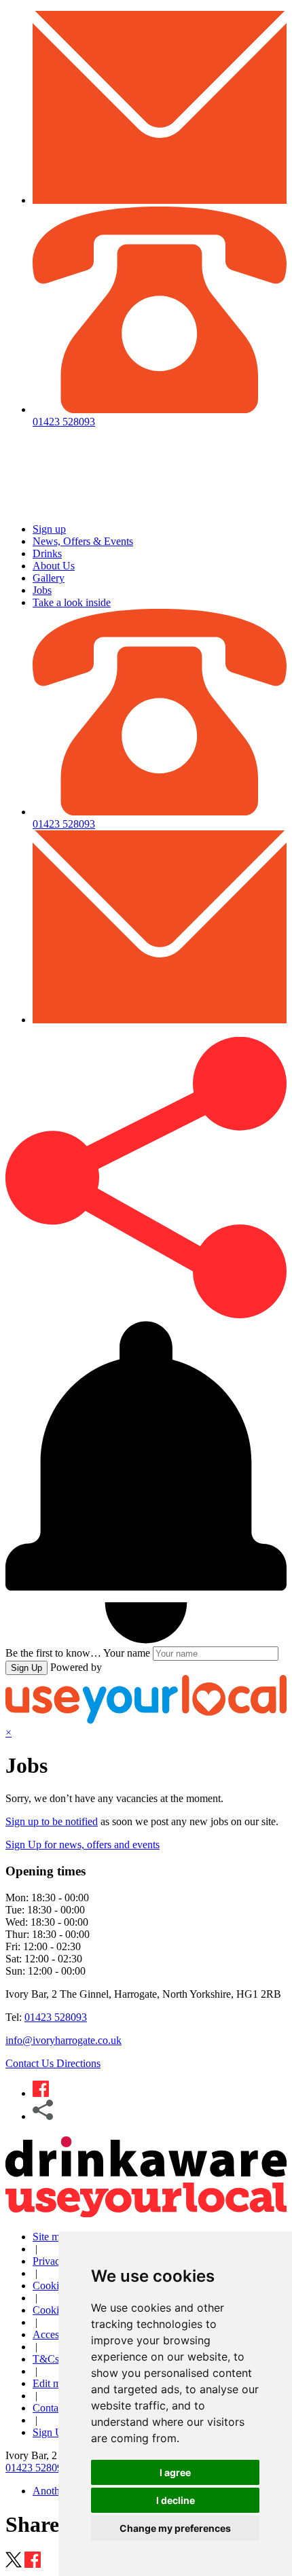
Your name (127, 1653)
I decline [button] (176, 2500)
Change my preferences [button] (175, 2528)
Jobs (42, 590)
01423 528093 (56, 2017)
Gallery (49, 578)
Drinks (47, 553)
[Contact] (160, 200)
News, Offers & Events (83, 541)
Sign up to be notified (52, 1821)
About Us (54, 566)
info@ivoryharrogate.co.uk (63, 2040)
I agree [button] (175, 2472)
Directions (78, 2063)
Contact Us (31, 2063)
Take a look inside (72, 602)
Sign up (49, 529)
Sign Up (26, 1668)
